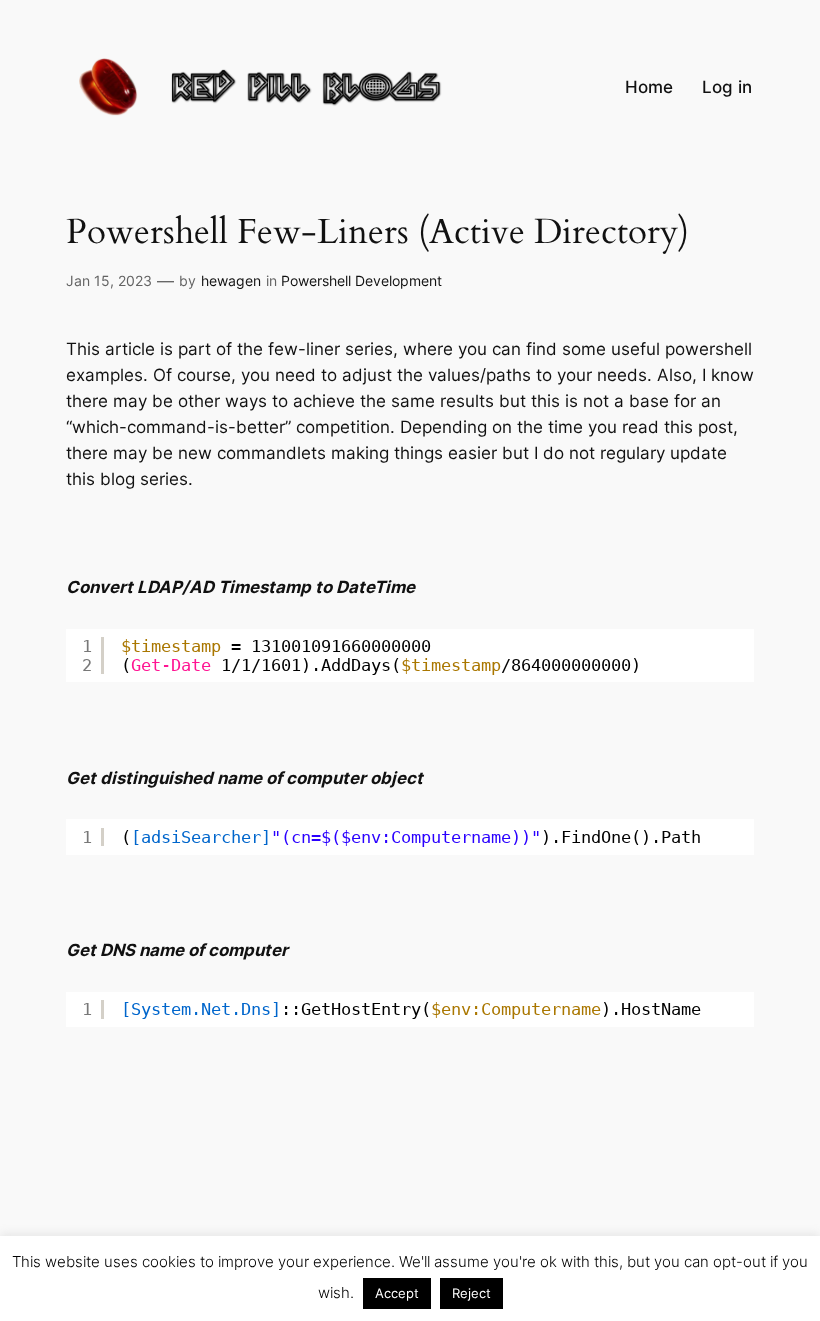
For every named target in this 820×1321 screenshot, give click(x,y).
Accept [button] (397, 1293)
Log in (727, 87)
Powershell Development (361, 280)
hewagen (231, 280)
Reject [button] (471, 1293)
